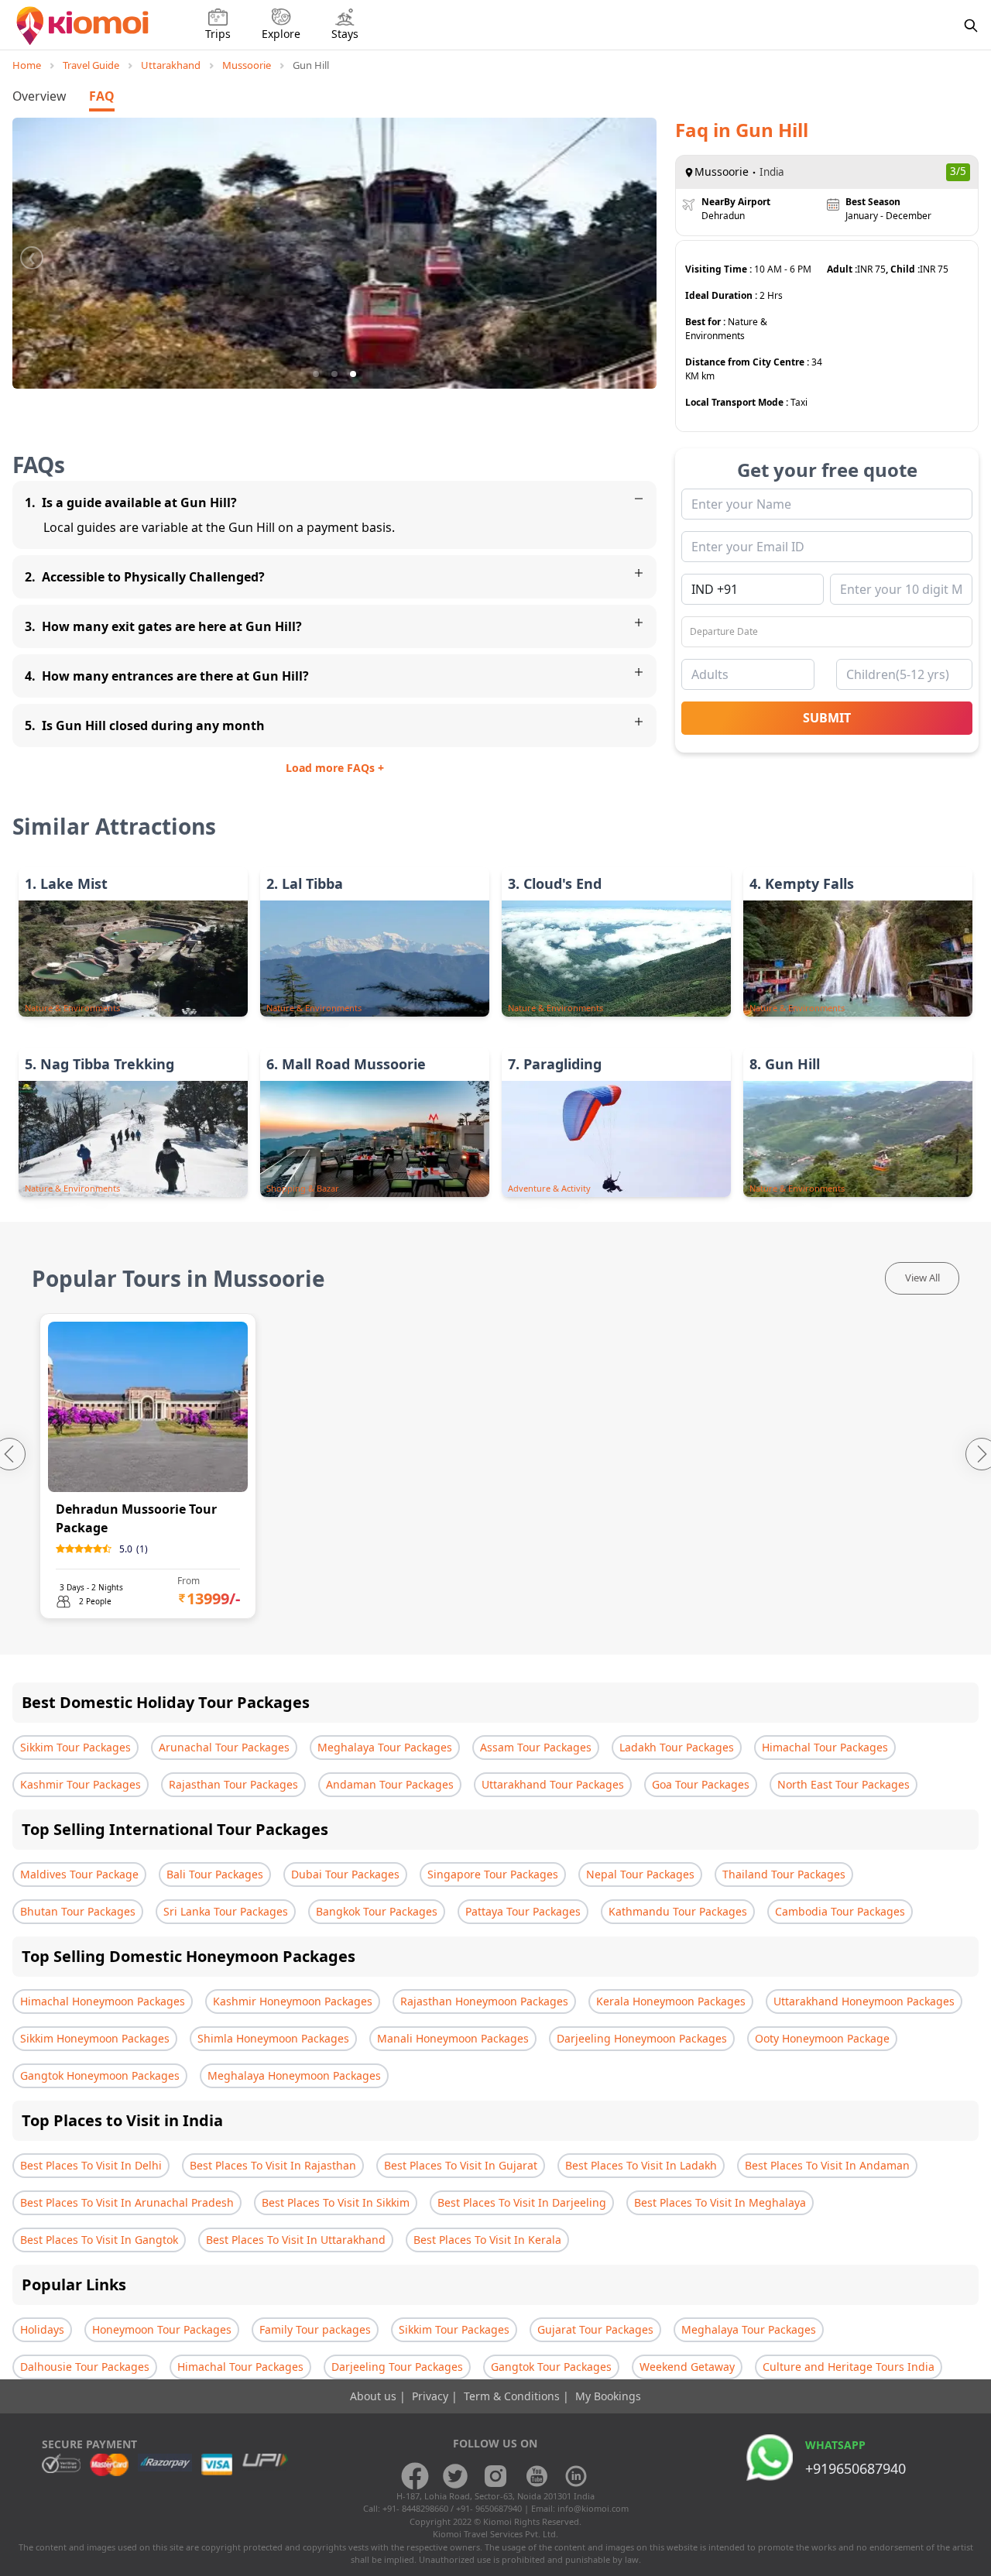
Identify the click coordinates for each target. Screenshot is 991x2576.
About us (375, 2396)
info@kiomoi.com (593, 2508)
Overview (39, 96)
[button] (316, 374)
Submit (827, 718)
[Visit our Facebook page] (415, 2476)
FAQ (102, 96)
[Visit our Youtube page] (536, 2476)
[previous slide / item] (32, 253)
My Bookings (608, 2396)
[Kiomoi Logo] (84, 26)
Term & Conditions (513, 2396)
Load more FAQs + (335, 768)
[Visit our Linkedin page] (576, 2476)
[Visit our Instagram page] (495, 2476)
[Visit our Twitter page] (455, 2476)
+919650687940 (856, 2468)
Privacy (432, 2396)
